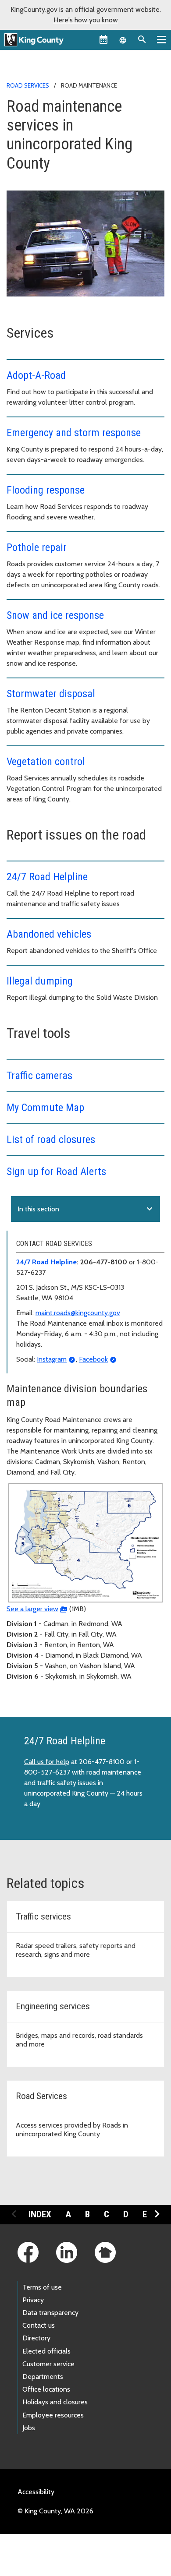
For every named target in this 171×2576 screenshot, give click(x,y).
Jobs (29, 2428)
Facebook (93, 1359)
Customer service (48, 2364)
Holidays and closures (55, 2402)
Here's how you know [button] (86, 20)
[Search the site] (142, 39)
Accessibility (36, 2492)
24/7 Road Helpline (47, 877)
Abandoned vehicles (49, 934)
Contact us (39, 2325)
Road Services (28, 85)
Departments (43, 2377)
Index (40, 2214)
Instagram (52, 1359)
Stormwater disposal (51, 694)
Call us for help (47, 1762)
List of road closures (51, 1140)
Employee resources (53, 2415)
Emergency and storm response (74, 433)
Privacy (33, 2300)
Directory (36, 2338)
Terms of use (42, 2287)
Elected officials (46, 2351)
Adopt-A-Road (36, 375)
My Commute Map (45, 1108)
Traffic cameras (39, 1076)
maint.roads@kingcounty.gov (78, 1313)
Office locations (46, 2389)
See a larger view (32, 1609)
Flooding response (46, 490)
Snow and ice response (55, 615)
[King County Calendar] (103, 39)
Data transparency (50, 2313)
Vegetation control (46, 762)
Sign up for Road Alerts (56, 1172)
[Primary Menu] (161, 39)
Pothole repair (37, 547)
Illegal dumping (40, 981)
